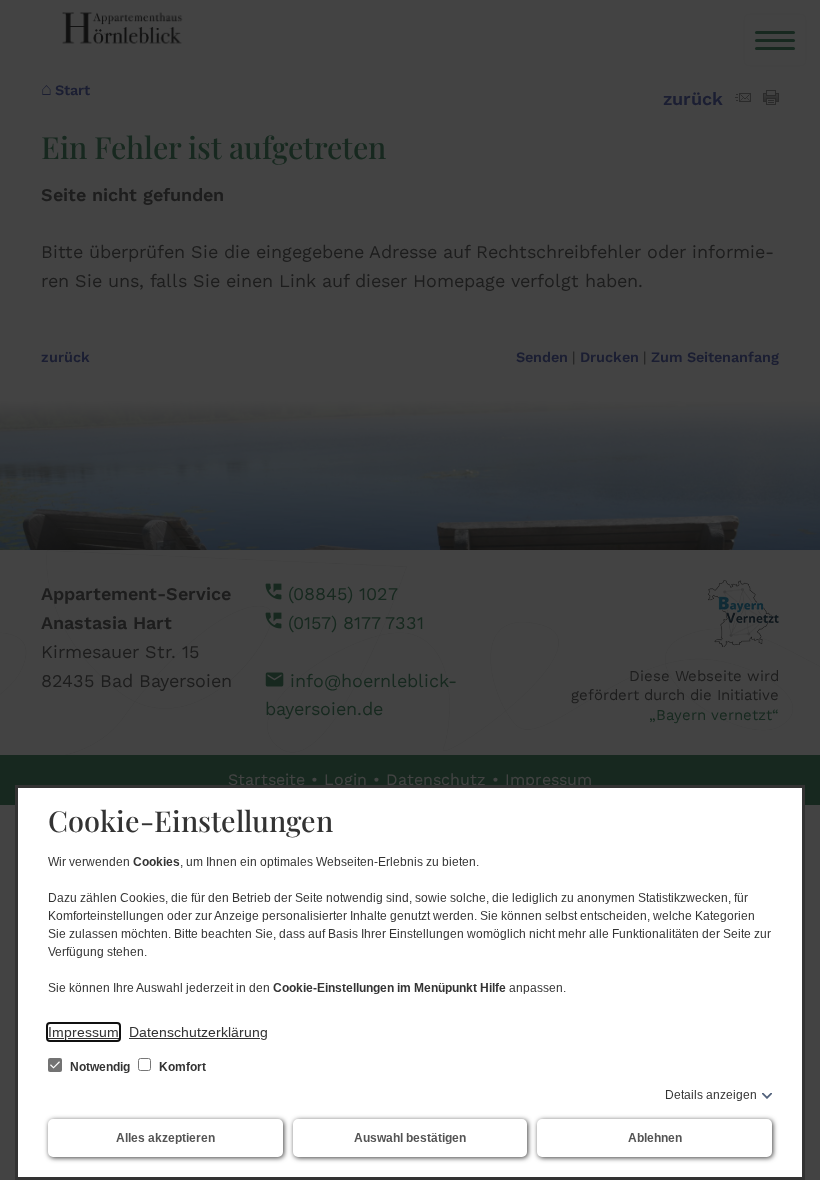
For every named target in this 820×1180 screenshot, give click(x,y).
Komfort (181, 1067)
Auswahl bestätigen (410, 1138)
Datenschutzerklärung (198, 1032)
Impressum (83, 1032)
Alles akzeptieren (165, 1138)
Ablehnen (655, 1138)
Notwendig (100, 1067)
